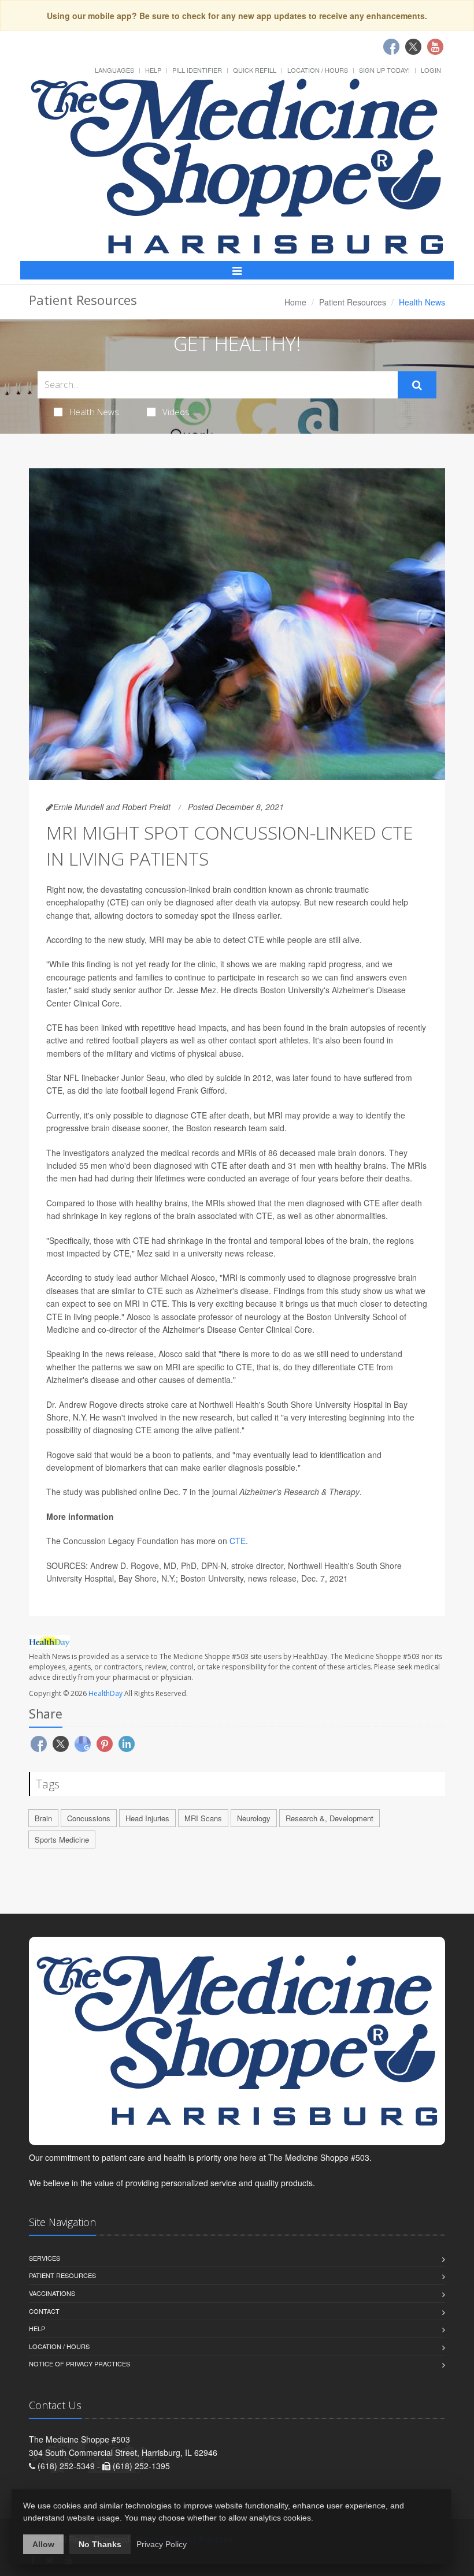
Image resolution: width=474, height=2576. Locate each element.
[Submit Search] (417, 385)
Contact (44, 2311)
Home (295, 302)
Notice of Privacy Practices (79, 2363)
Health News (94, 412)
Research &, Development (329, 1818)
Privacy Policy (162, 2544)
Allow (43, 2544)
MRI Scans (203, 1818)
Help (153, 70)
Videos (176, 412)
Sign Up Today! (384, 70)
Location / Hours (318, 70)
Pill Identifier (197, 70)
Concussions (89, 1818)
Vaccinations (52, 2293)
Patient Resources (353, 302)
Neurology (254, 1818)
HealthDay (105, 1693)
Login (431, 70)
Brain (43, 1818)
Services (45, 2258)
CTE (238, 1541)
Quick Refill (255, 70)
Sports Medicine (62, 1839)
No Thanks (100, 2544)
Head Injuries (147, 1818)
